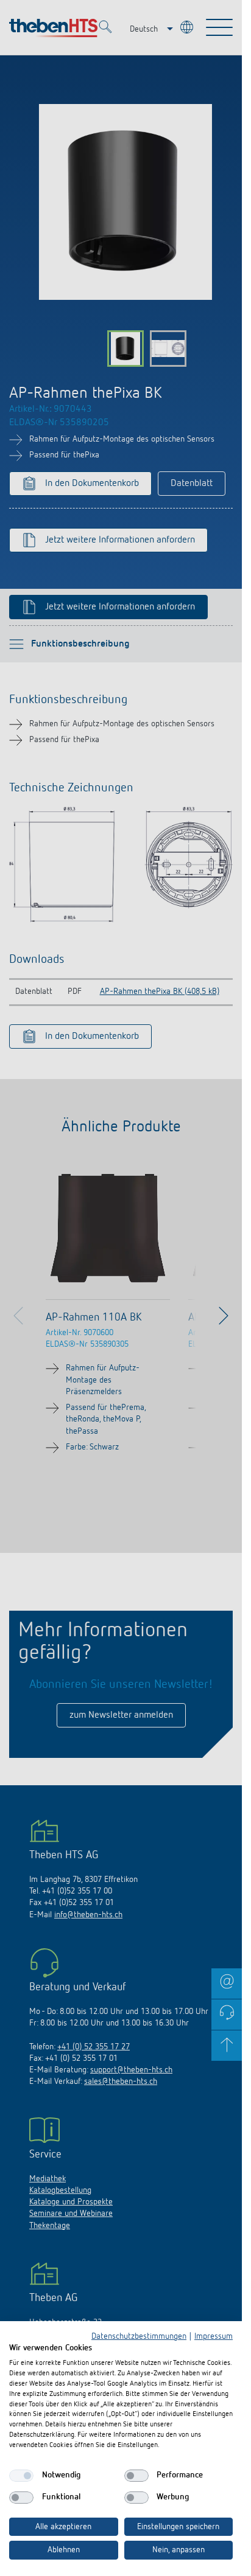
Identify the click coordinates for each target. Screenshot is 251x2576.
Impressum (214, 2336)
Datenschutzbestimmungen (139, 2336)
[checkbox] (21, 2476)
